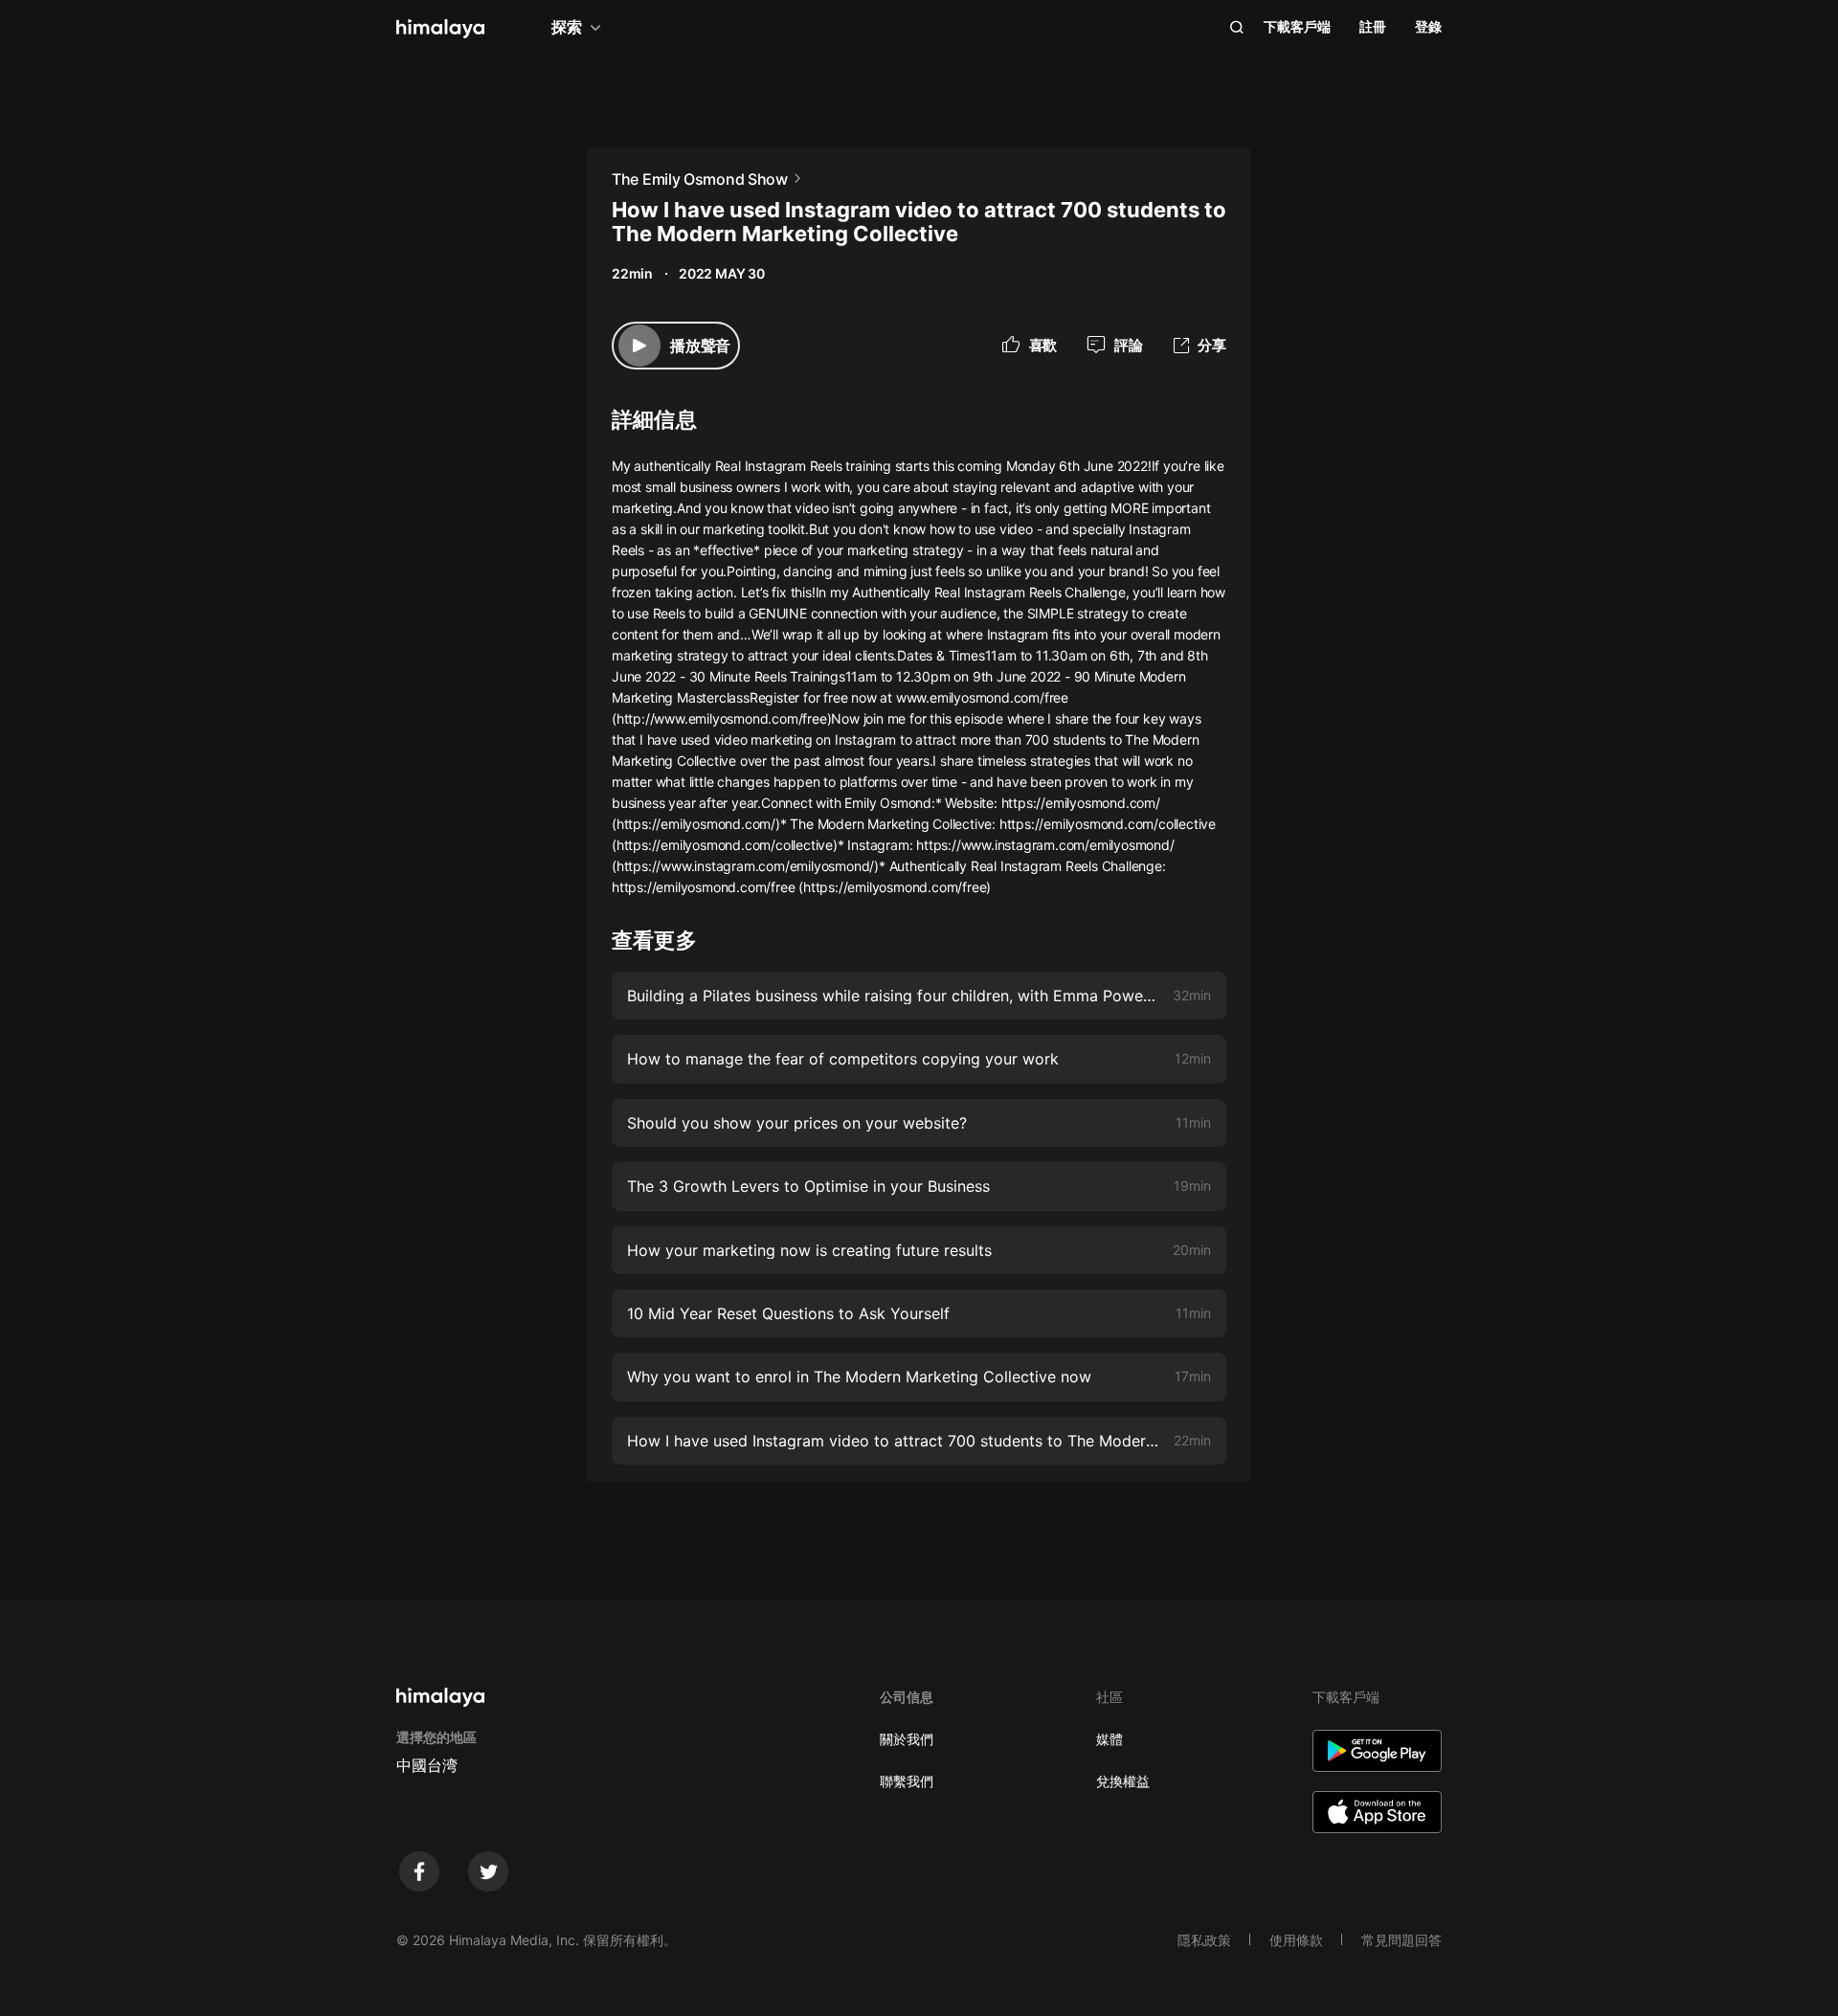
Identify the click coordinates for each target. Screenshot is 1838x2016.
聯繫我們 (907, 1781)
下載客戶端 (1297, 26)
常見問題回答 (1401, 1940)
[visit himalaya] (440, 29)
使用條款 (1296, 1940)
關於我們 (907, 1739)
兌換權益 (1123, 1781)
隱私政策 (1204, 1940)
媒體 (1110, 1739)
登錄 (1428, 26)
